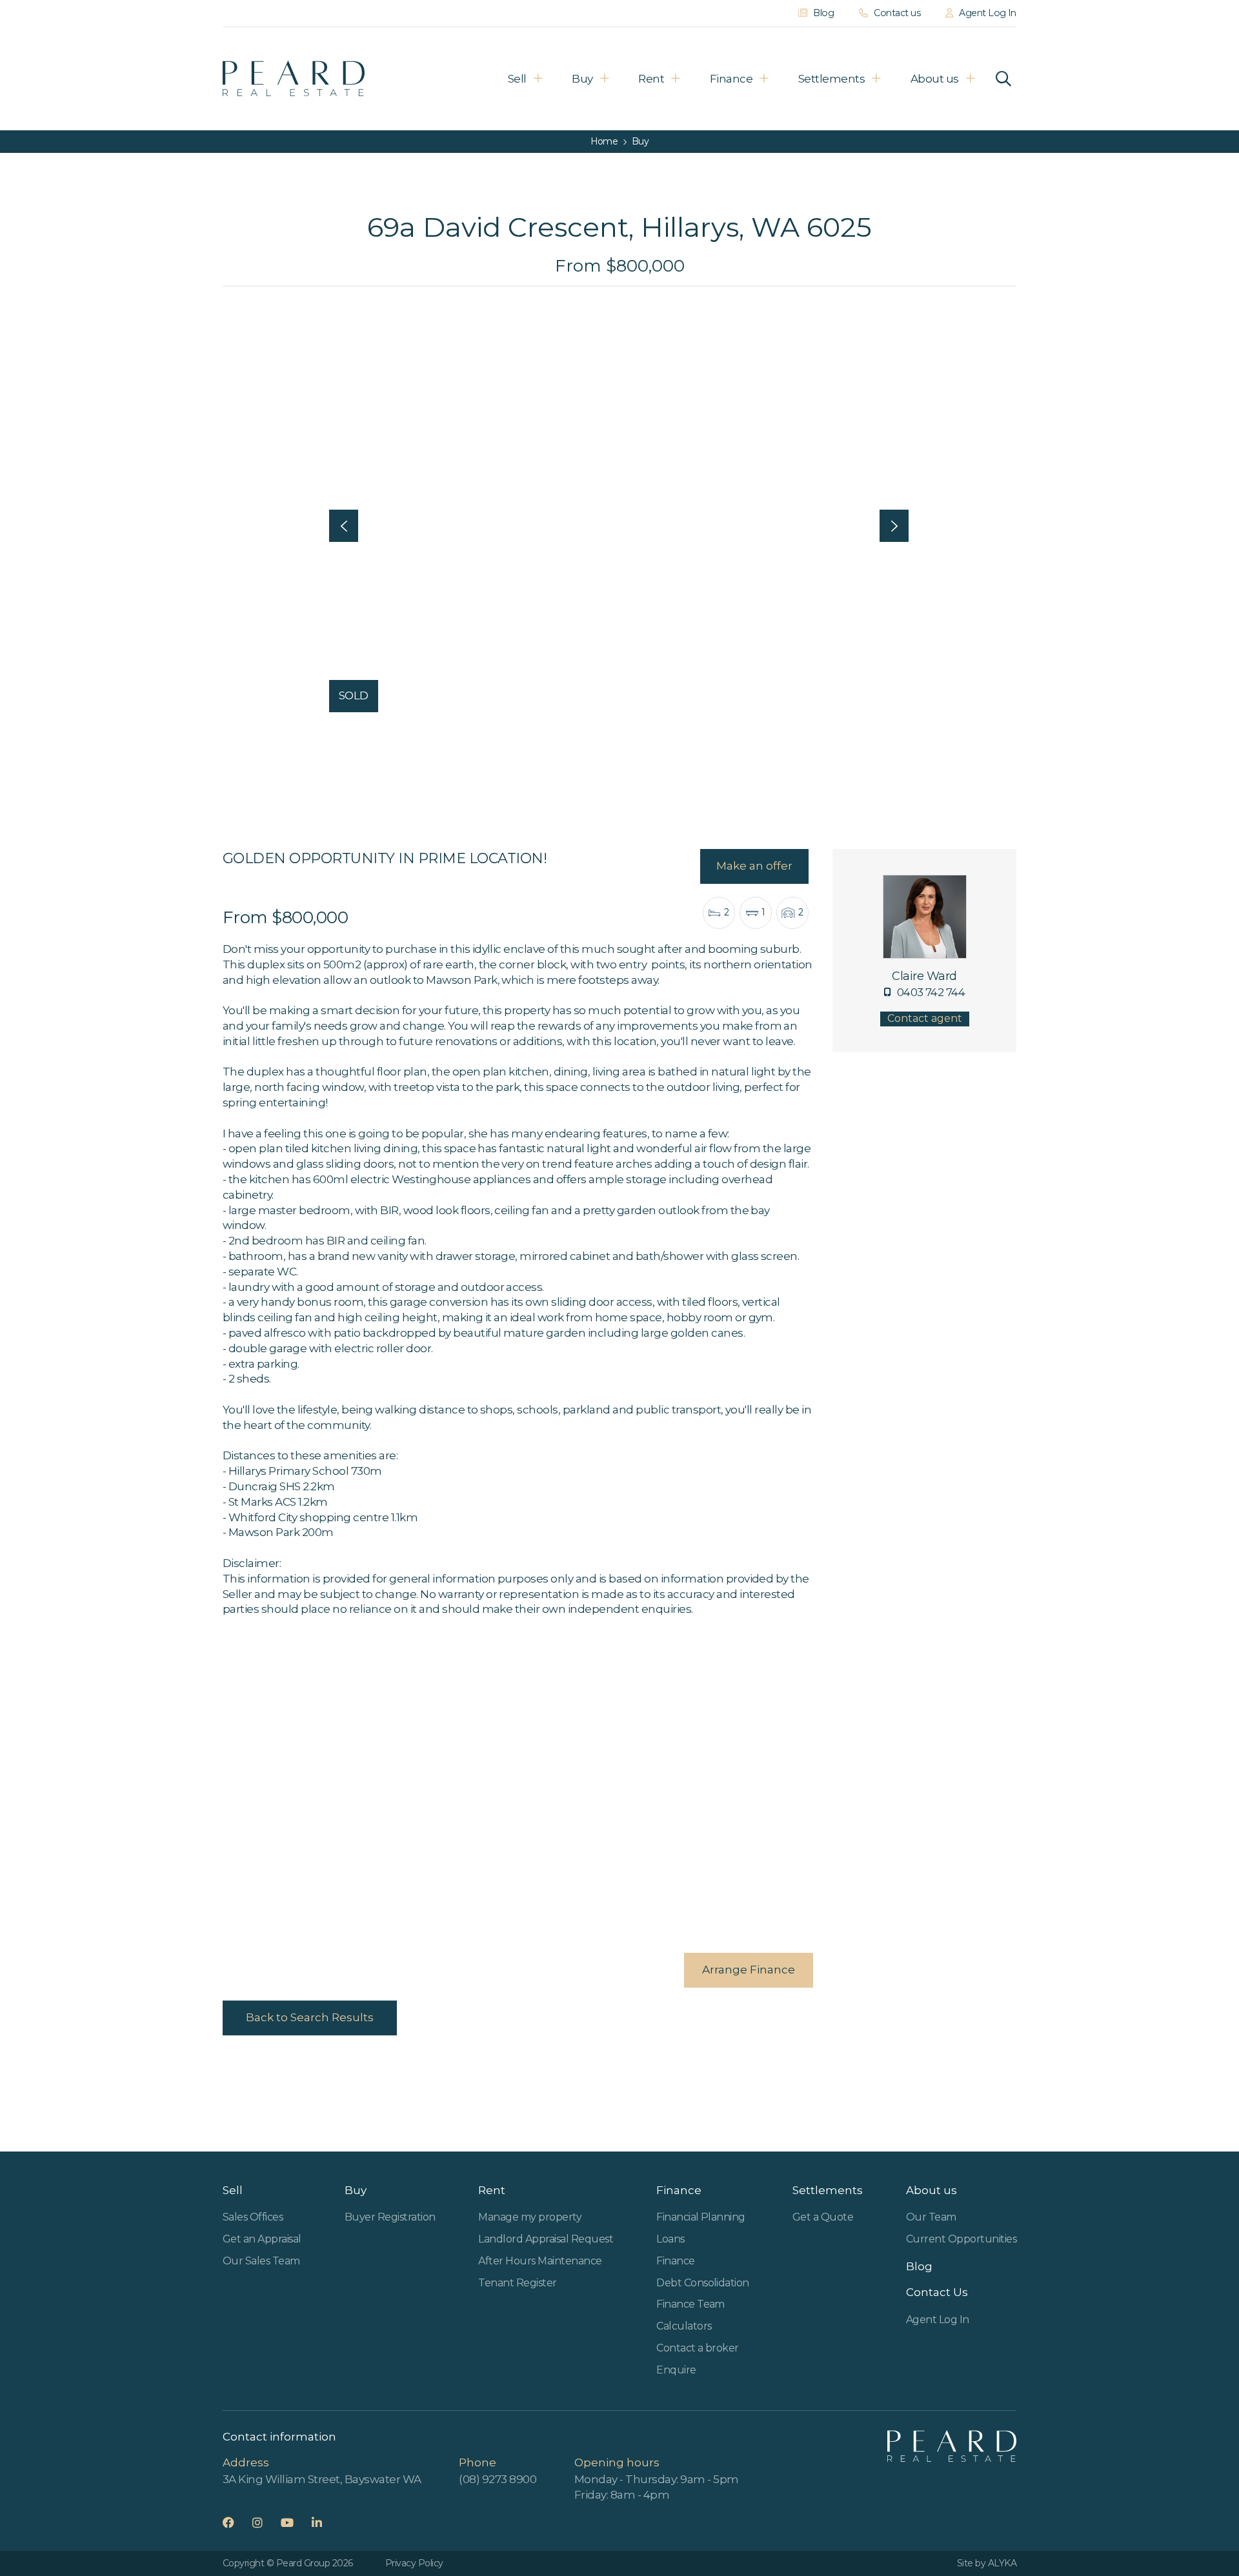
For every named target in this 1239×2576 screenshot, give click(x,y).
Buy (582, 79)
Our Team (931, 2217)
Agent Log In (938, 2320)
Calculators (684, 2326)
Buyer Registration (390, 2217)
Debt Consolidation (703, 2283)
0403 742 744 (931, 992)
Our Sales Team (261, 2261)
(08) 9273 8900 (498, 2479)
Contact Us (937, 2292)
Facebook (237, 2522)
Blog (919, 2266)
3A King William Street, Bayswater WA (322, 2479)
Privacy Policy (414, 2563)
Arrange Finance (749, 1970)
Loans (670, 2239)
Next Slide (894, 526)
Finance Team (690, 2304)
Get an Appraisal (262, 2239)
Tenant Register (517, 2283)
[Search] (1003, 79)
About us (935, 79)
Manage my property (530, 2217)
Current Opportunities (961, 2239)
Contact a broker (698, 2348)
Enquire (676, 2370)
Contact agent (925, 1018)
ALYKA (1002, 2563)
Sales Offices (253, 2217)
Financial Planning (701, 2217)
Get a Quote (823, 2217)
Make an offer (754, 866)
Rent (651, 79)
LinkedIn (325, 2522)
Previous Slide (344, 526)
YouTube (295, 2522)
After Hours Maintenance (540, 2261)
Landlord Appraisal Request (546, 2239)
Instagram (266, 2522)
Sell (517, 79)
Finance (731, 79)
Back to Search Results (310, 2017)
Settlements (831, 79)
